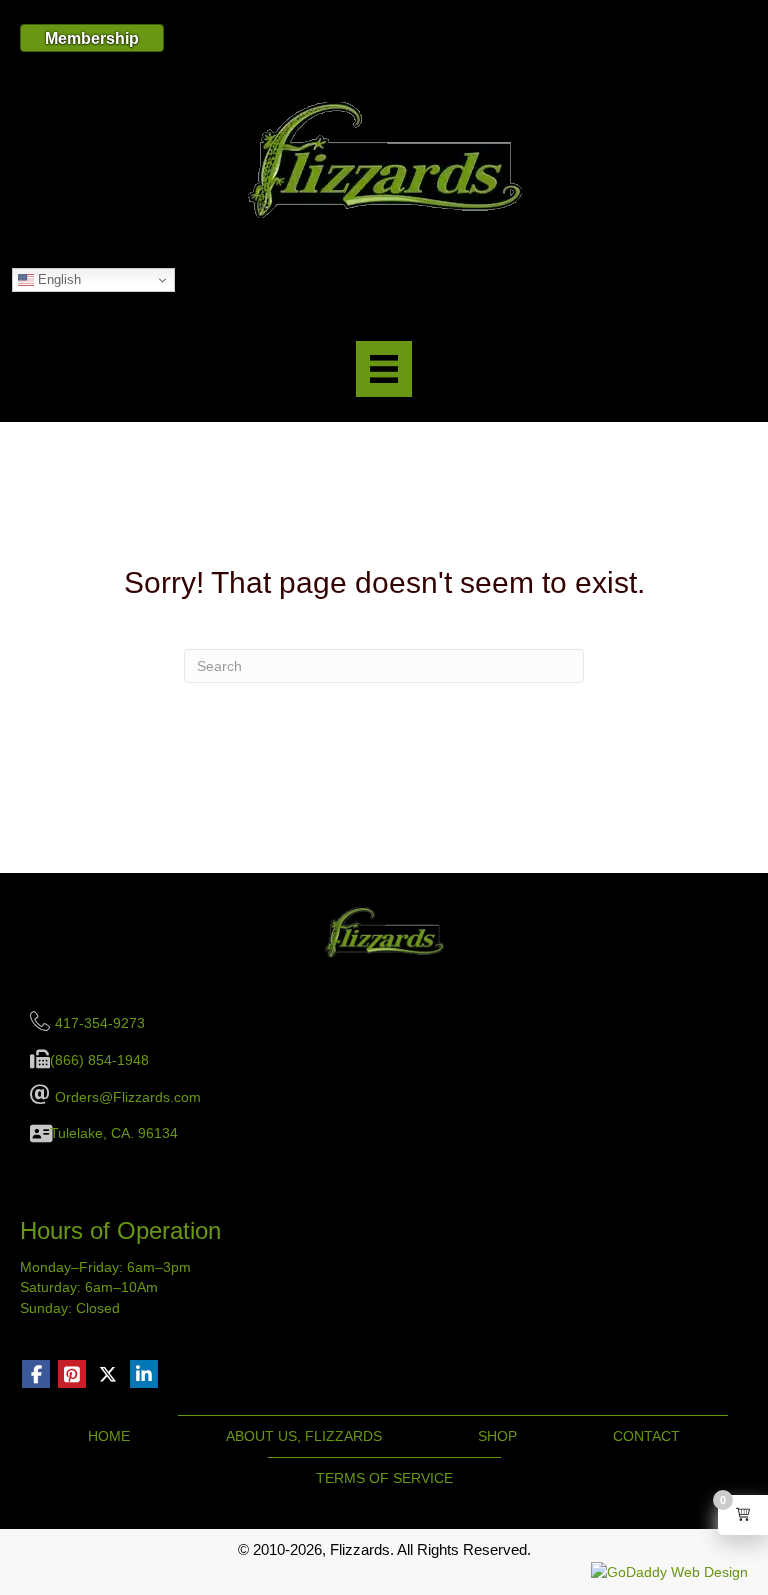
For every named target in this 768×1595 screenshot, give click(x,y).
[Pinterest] (72, 1374)
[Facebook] (36, 1374)
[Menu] (384, 369)
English (57, 279)
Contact (646, 1436)
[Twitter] (108, 1374)
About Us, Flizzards (304, 1436)
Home (109, 1436)
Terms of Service (384, 1478)
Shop (497, 1436)
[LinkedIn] (144, 1374)
